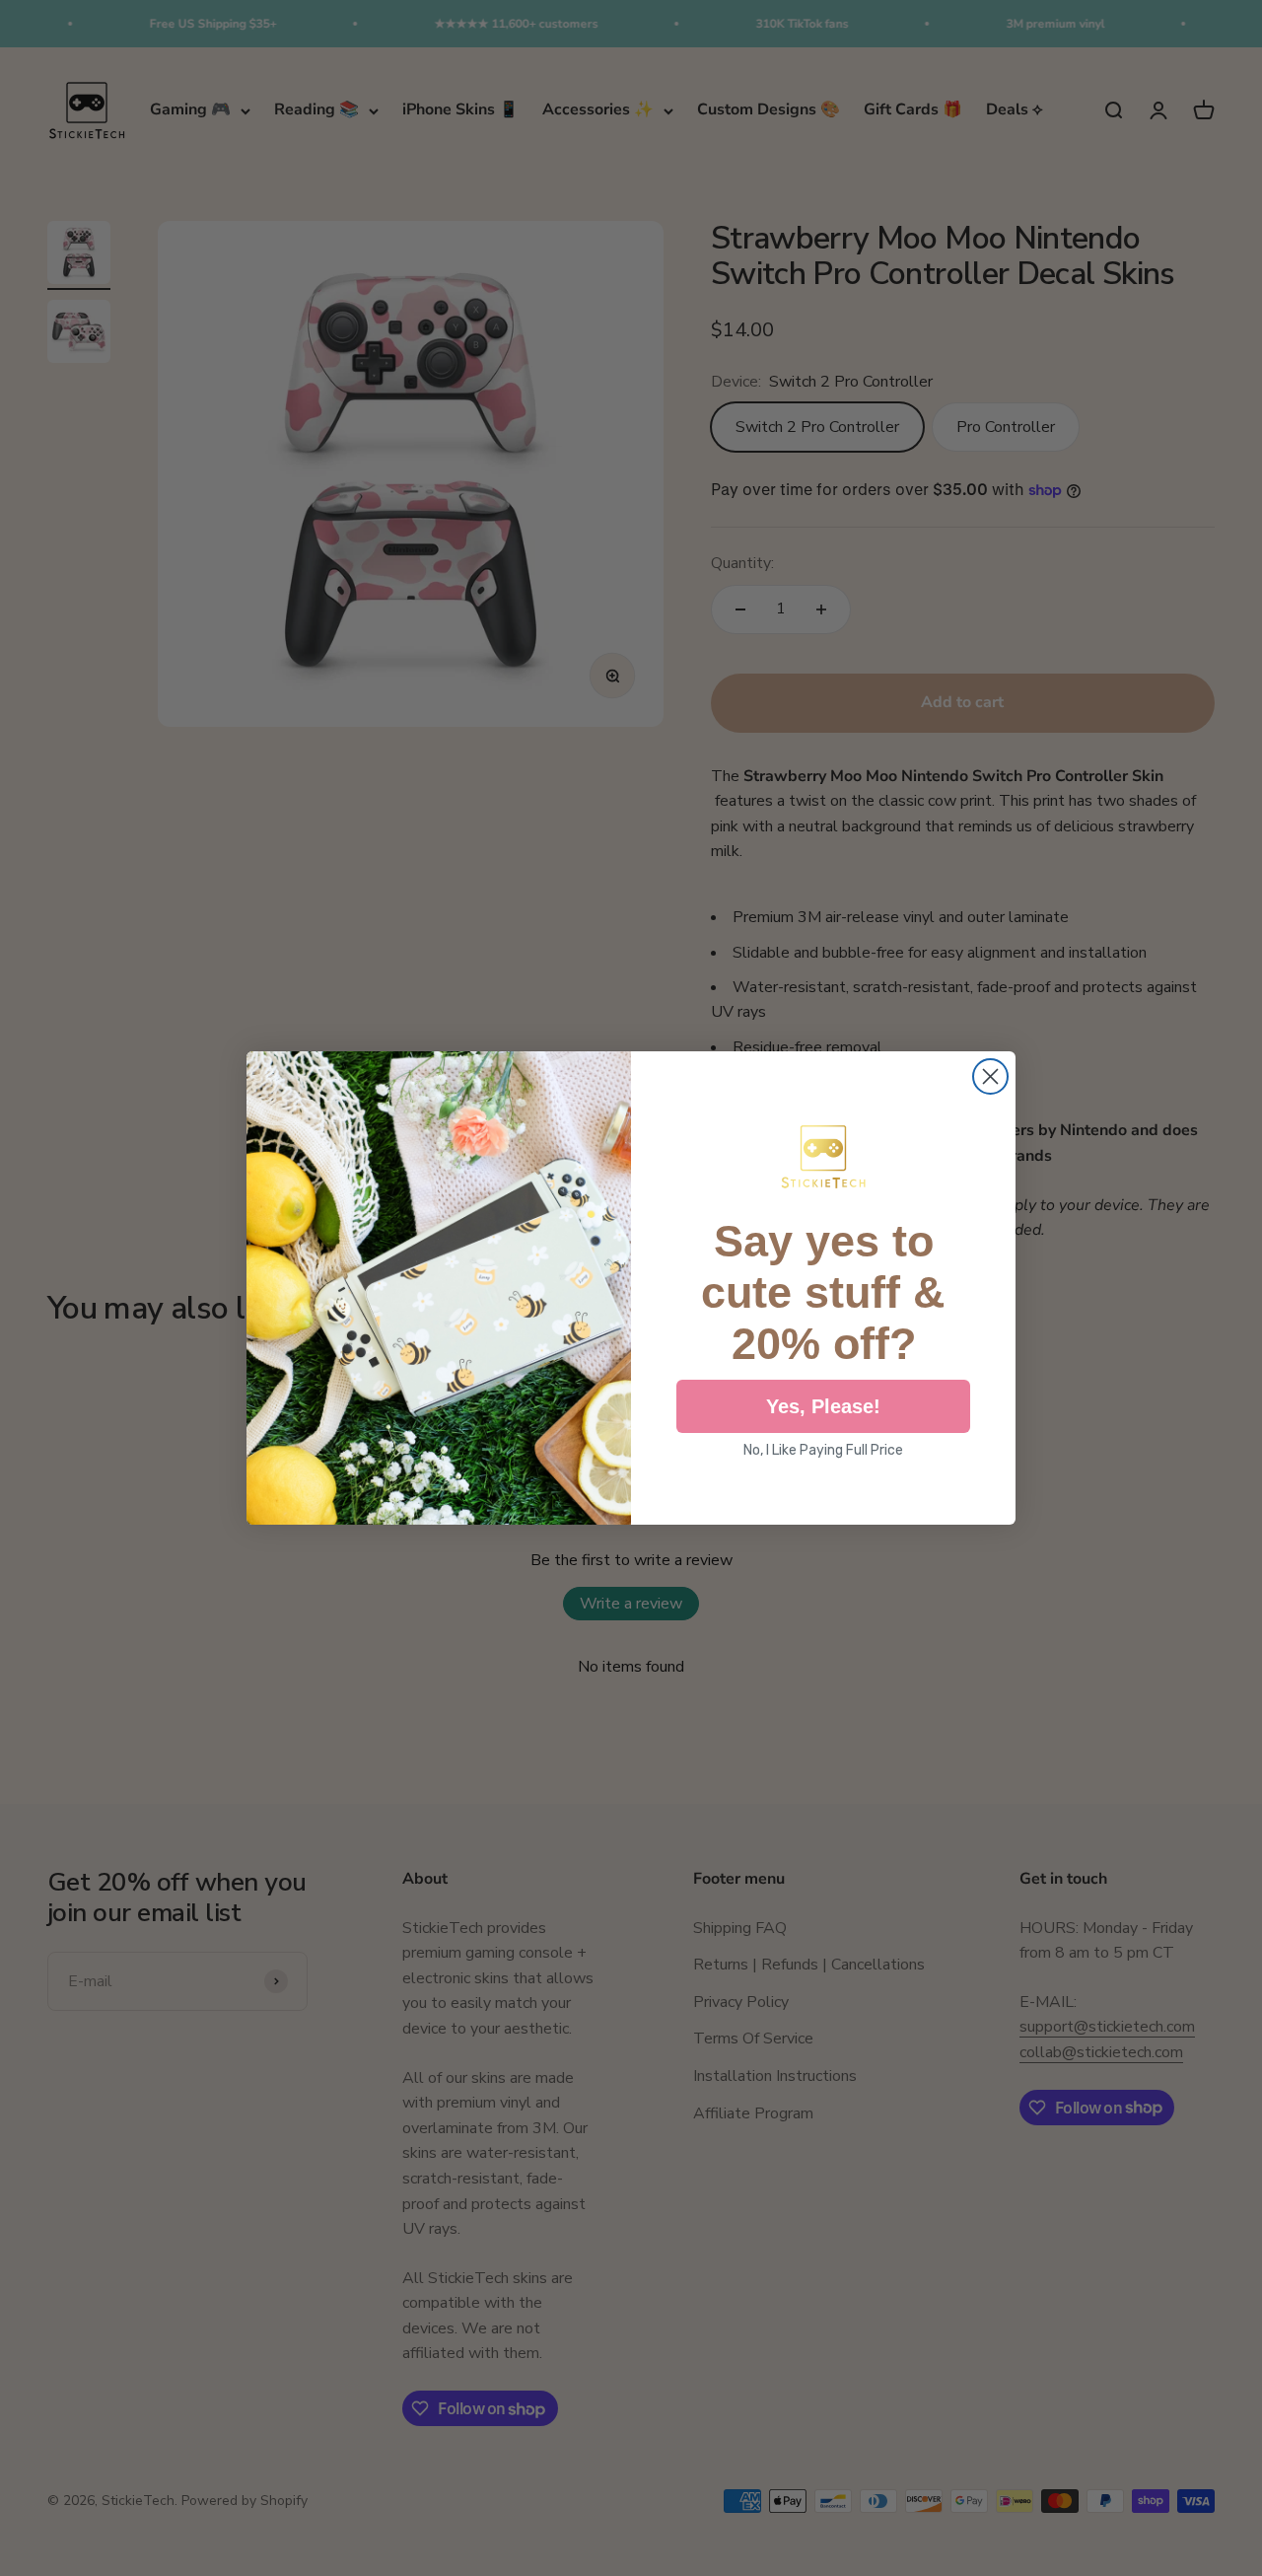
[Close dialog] (990, 1076)
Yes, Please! (823, 1406)
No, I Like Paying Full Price (823, 1450)
